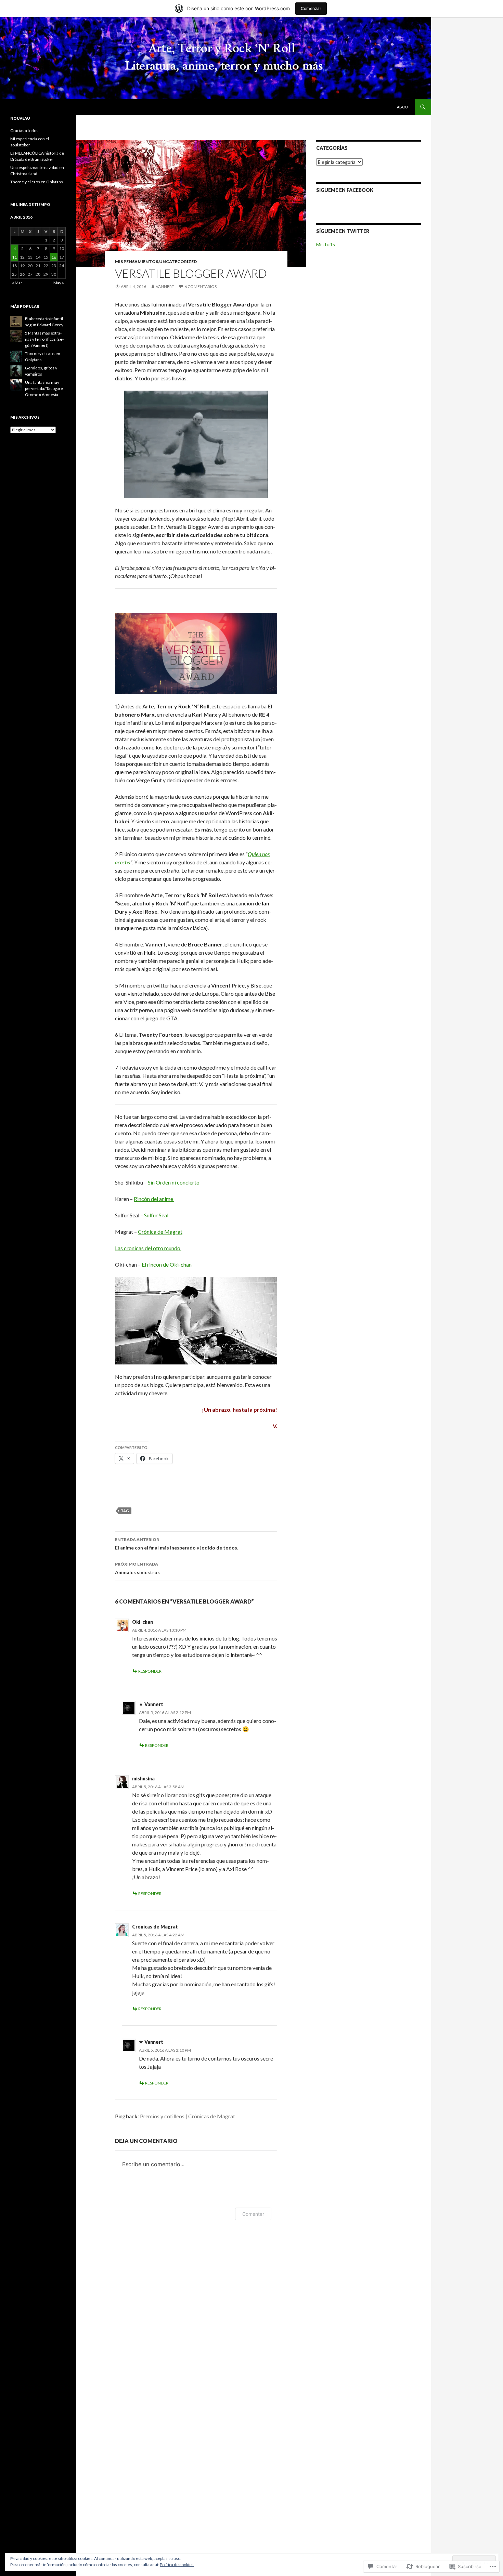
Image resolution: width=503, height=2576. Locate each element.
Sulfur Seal (157, 1215)
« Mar (17, 283)
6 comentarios (201, 286)
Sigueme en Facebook (345, 190)
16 (54, 257)
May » (59, 283)
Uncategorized (178, 261)
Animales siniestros (137, 1568)
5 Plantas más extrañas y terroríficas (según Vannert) (44, 339)
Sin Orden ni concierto (174, 1182)
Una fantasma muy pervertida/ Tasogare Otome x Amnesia (44, 388)
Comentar (253, 2214)
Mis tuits (326, 244)
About (404, 107)
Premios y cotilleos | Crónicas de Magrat (188, 2116)
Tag (125, 1511)
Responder (150, 1671)
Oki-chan (143, 1622)
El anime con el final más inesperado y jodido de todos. (177, 1544)
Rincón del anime (154, 1199)
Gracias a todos (24, 130)
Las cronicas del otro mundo (148, 1248)
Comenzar (311, 8)
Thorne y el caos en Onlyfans (37, 182)
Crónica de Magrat (160, 1232)
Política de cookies (177, 2565)
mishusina (143, 1779)
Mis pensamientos (137, 261)
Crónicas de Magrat (155, 1927)
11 (14, 257)
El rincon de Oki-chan (167, 1264)
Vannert (165, 286)
